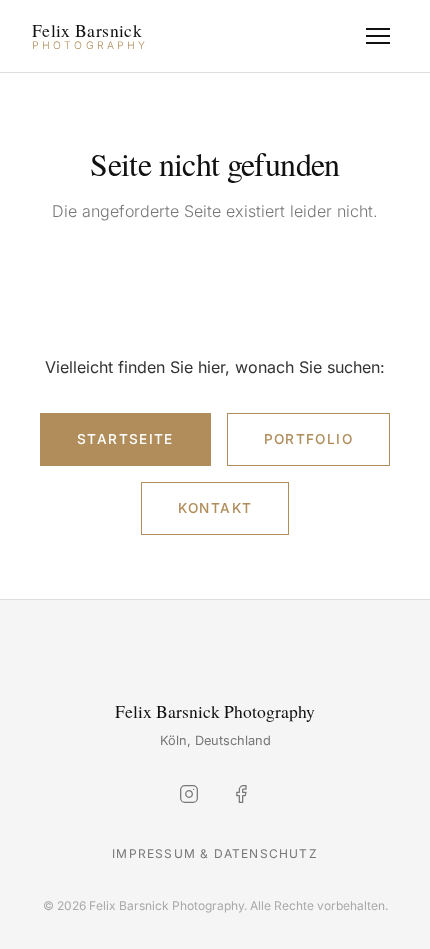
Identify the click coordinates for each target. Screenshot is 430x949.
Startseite (125, 439)
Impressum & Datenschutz (215, 853)
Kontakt (215, 508)
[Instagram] (189, 798)
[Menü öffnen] (378, 36)
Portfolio (308, 439)
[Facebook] (241, 798)
